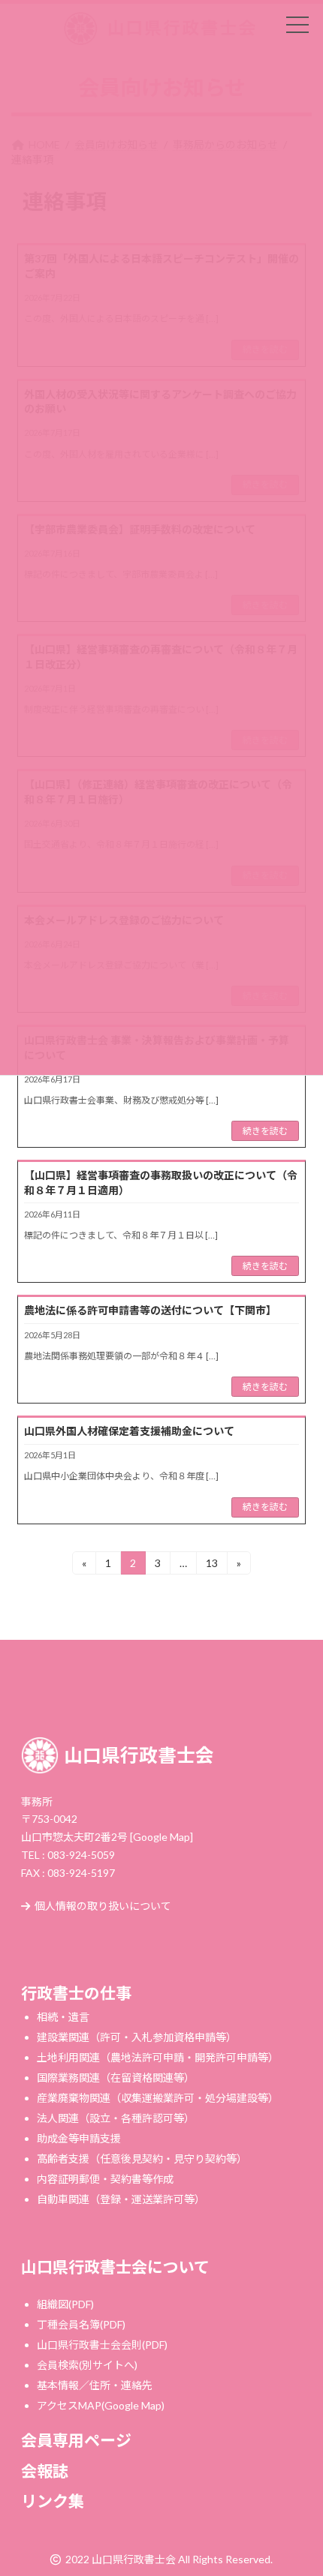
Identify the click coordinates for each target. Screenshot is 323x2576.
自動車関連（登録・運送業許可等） (121, 2198)
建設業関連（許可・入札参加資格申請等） (137, 2036)
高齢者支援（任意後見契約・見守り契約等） (142, 2158)
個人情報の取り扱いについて (103, 1906)
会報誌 (45, 2470)
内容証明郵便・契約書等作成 (105, 2178)
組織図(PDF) (65, 2304)
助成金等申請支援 (79, 2138)
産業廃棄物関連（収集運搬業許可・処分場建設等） (158, 2097)
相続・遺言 (63, 2016)
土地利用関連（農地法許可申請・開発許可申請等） (158, 2057)
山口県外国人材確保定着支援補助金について (129, 1431)
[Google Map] (161, 1837)
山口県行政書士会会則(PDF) (102, 2345)
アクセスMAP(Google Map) (101, 2405)
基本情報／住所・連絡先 (95, 2385)
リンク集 (53, 2501)
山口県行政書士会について (115, 2267)
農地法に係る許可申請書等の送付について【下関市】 (150, 1310)
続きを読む (265, 1131)
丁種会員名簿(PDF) (81, 2324)
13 (211, 1566)
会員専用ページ (76, 2440)
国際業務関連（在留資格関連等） (116, 2077)
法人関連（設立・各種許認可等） (116, 2117)
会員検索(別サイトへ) (87, 2365)
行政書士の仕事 (76, 1992)
